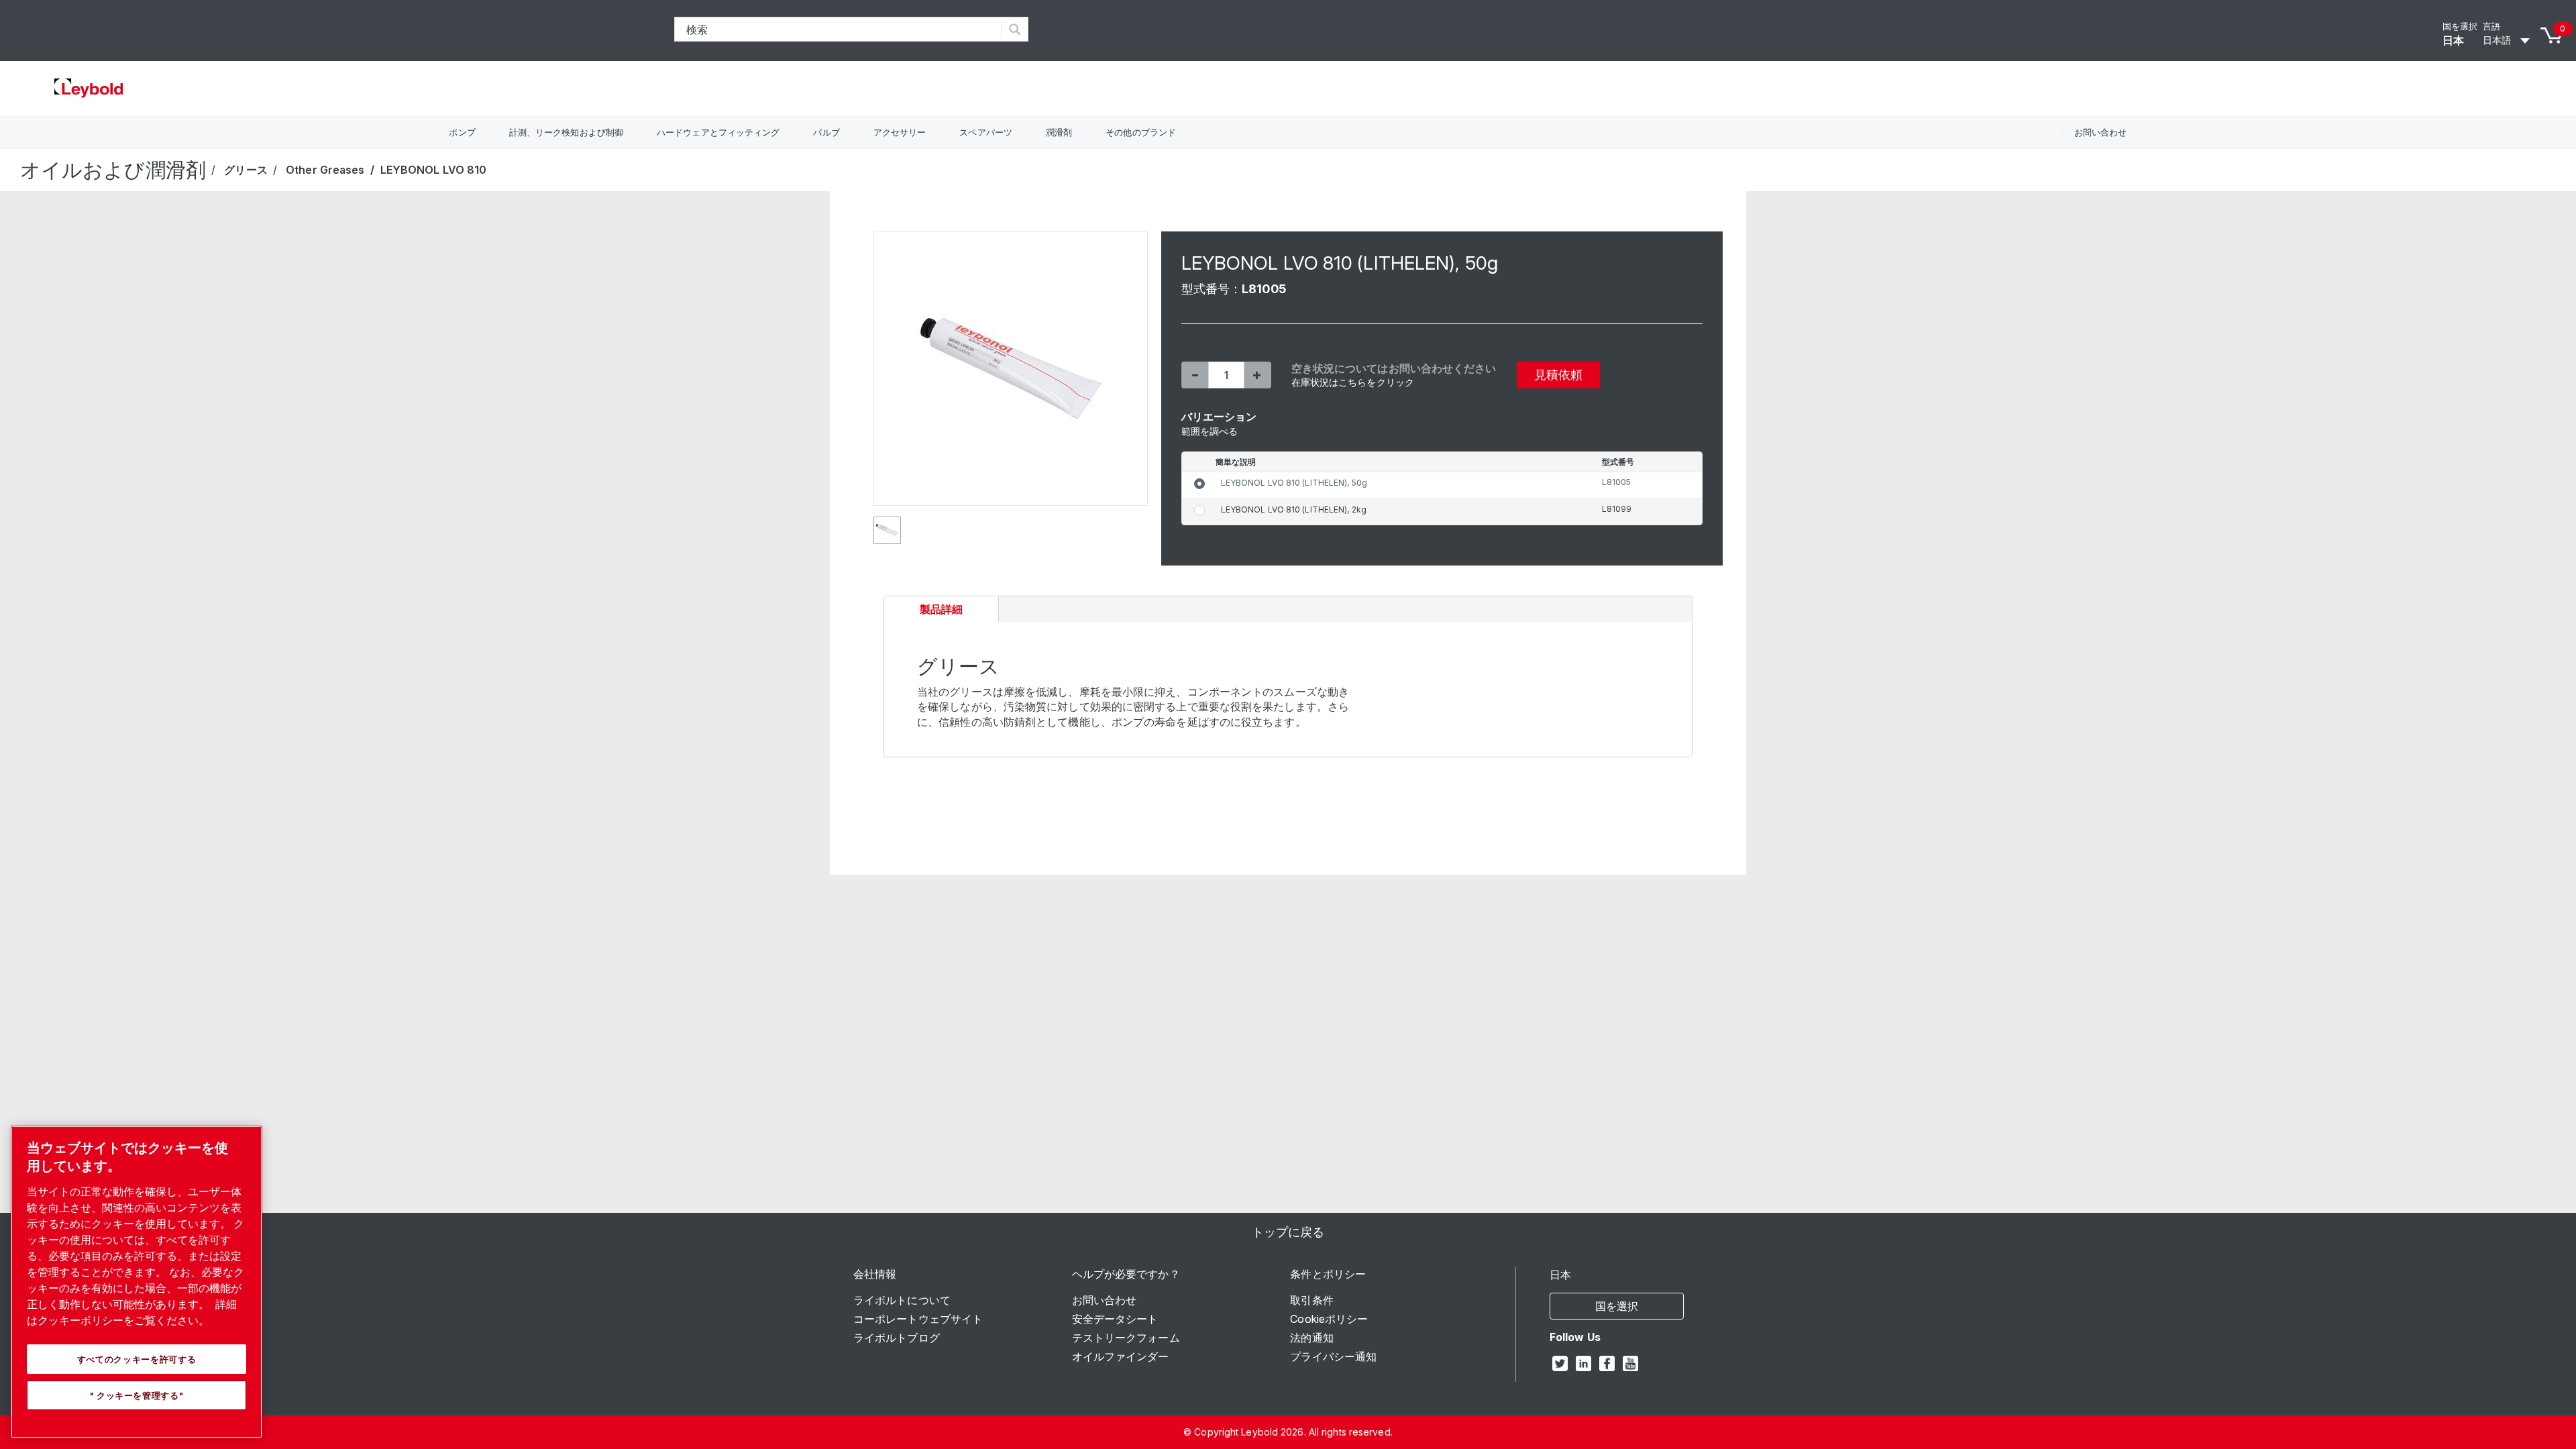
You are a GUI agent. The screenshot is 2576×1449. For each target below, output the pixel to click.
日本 (2453, 40)
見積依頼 (1558, 375)
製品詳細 (945, 612)
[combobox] (838, 29)
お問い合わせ (2101, 132)
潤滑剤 (1059, 132)
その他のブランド (1141, 132)
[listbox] (2508, 40)
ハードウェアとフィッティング (718, 132)
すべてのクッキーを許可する (137, 1359)
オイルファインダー (1121, 1356)
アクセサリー (900, 132)
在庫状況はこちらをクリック (1353, 382)
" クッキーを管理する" (137, 1395)
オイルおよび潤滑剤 (113, 170)
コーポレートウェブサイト (918, 1319)
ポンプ (462, 132)
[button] (1195, 375)
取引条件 (1311, 1300)
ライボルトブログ (897, 1338)
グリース (246, 170)
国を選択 (2460, 26)
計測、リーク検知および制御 (566, 132)
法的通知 (1311, 1338)
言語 (2491, 26)
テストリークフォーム (1126, 1338)
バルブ (826, 132)
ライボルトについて (902, 1300)
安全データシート (1115, 1319)
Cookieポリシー (1329, 1319)
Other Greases (325, 170)
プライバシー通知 (1333, 1356)
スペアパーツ (986, 132)
